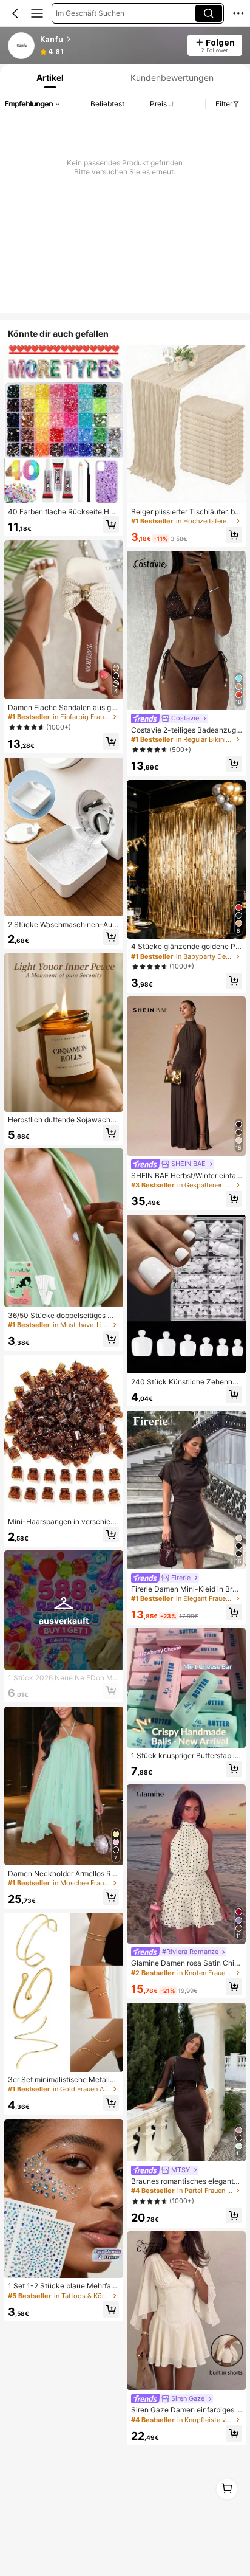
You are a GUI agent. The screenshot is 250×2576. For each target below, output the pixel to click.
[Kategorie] (37, 13)
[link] (22, 46)
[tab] (49, 78)
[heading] (110, 40)
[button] (15, 13)
